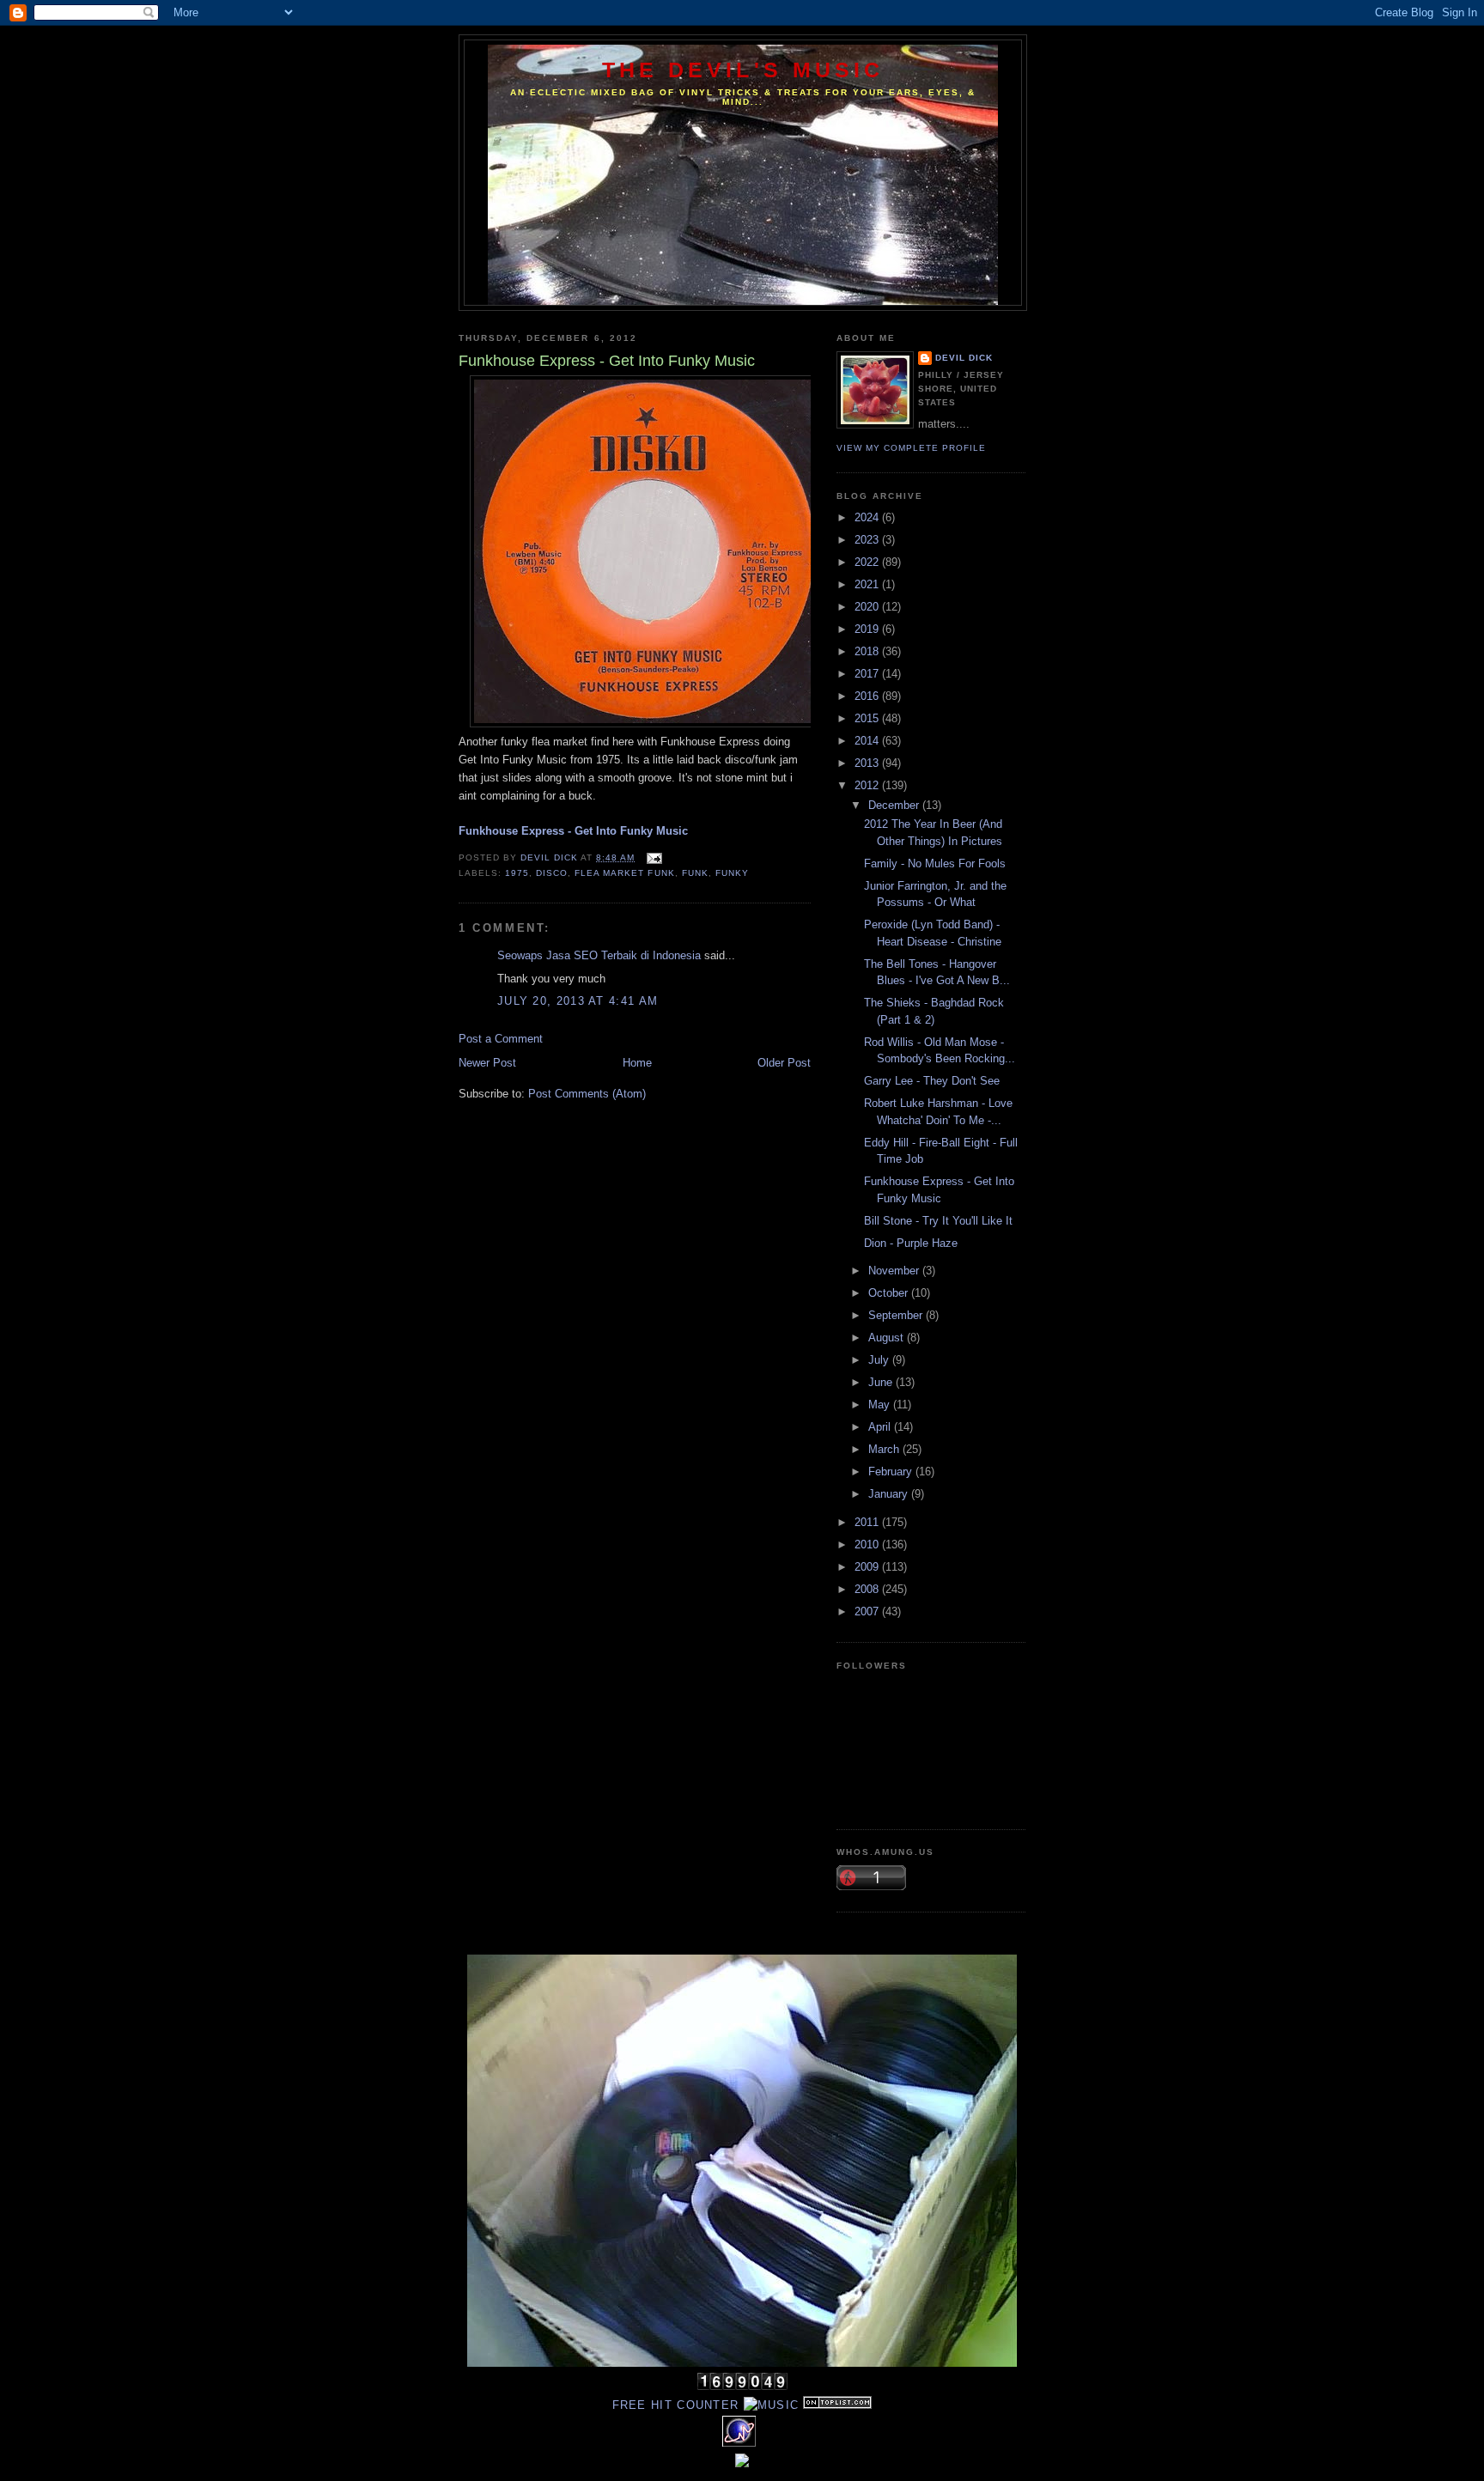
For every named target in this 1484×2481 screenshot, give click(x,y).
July (880, 1360)
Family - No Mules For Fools (935, 863)
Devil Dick (964, 358)
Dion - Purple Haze (911, 1243)
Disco (552, 873)
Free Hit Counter (676, 2405)
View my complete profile (911, 448)
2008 (868, 1589)
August (888, 1338)
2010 (868, 1545)
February (892, 1472)
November (895, 1271)
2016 (868, 696)
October (890, 1293)
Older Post (784, 1063)
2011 (868, 1522)
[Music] (772, 2405)
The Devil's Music (743, 70)
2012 (868, 785)
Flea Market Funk (624, 873)
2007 (868, 1611)
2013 (868, 763)
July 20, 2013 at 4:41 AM (578, 1001)
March (885, 1449)
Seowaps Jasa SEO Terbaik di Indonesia (599, 955)
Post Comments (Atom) (587, 1094)
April (881, 1427)
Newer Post (487, 1063)
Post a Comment (501, 1039)
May (881, 1405)
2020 (868, 607)
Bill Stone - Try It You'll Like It (938, 1221)
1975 (517, 873)
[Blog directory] (837, 2405)
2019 (868, 629)
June (882, 1382)
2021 (868, 584)
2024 (868, 517)
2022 (868, 562)
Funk (695, 873)
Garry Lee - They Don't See (932, 1081)
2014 (868, 741)
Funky (732, 873)
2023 (868, 540)
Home (637, 1063)
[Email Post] (653, 857)
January (890, 1494)
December (895, 805)
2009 (868, 1567)
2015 (868, 718)
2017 (868, 674)
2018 (868, 651)
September (897, 1315)
